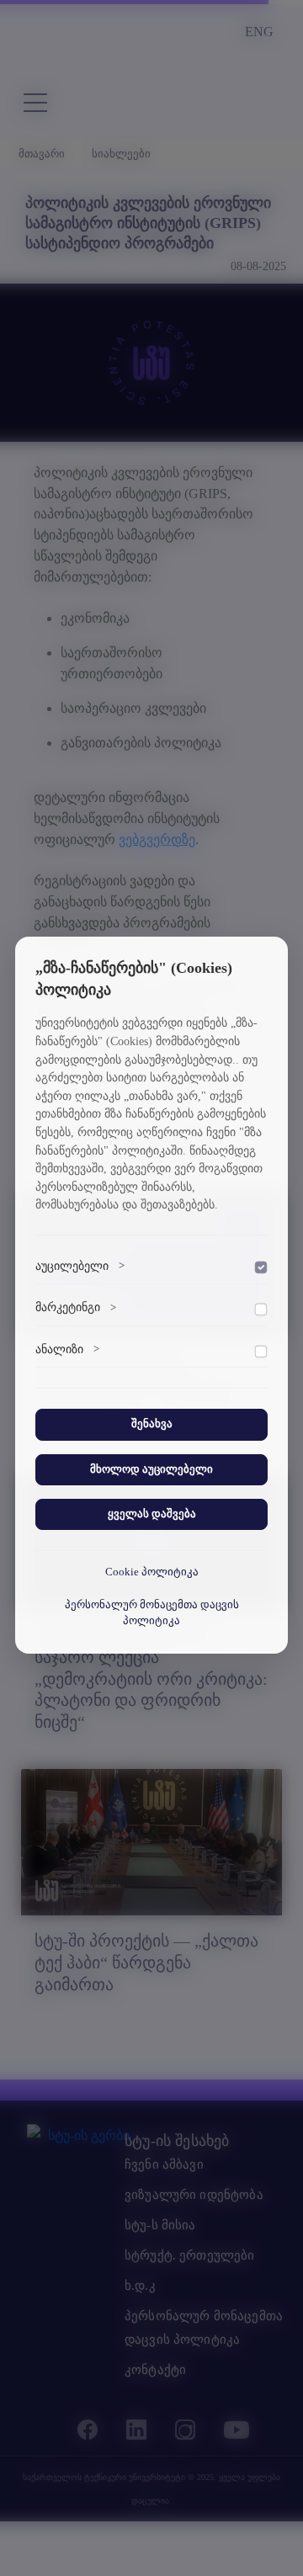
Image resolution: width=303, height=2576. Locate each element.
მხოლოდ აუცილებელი (151, 1469)
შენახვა (152, 1424)
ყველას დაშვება (152, 1514)
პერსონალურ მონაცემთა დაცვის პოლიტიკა (152, 1613)
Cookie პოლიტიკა (152, 1572)
